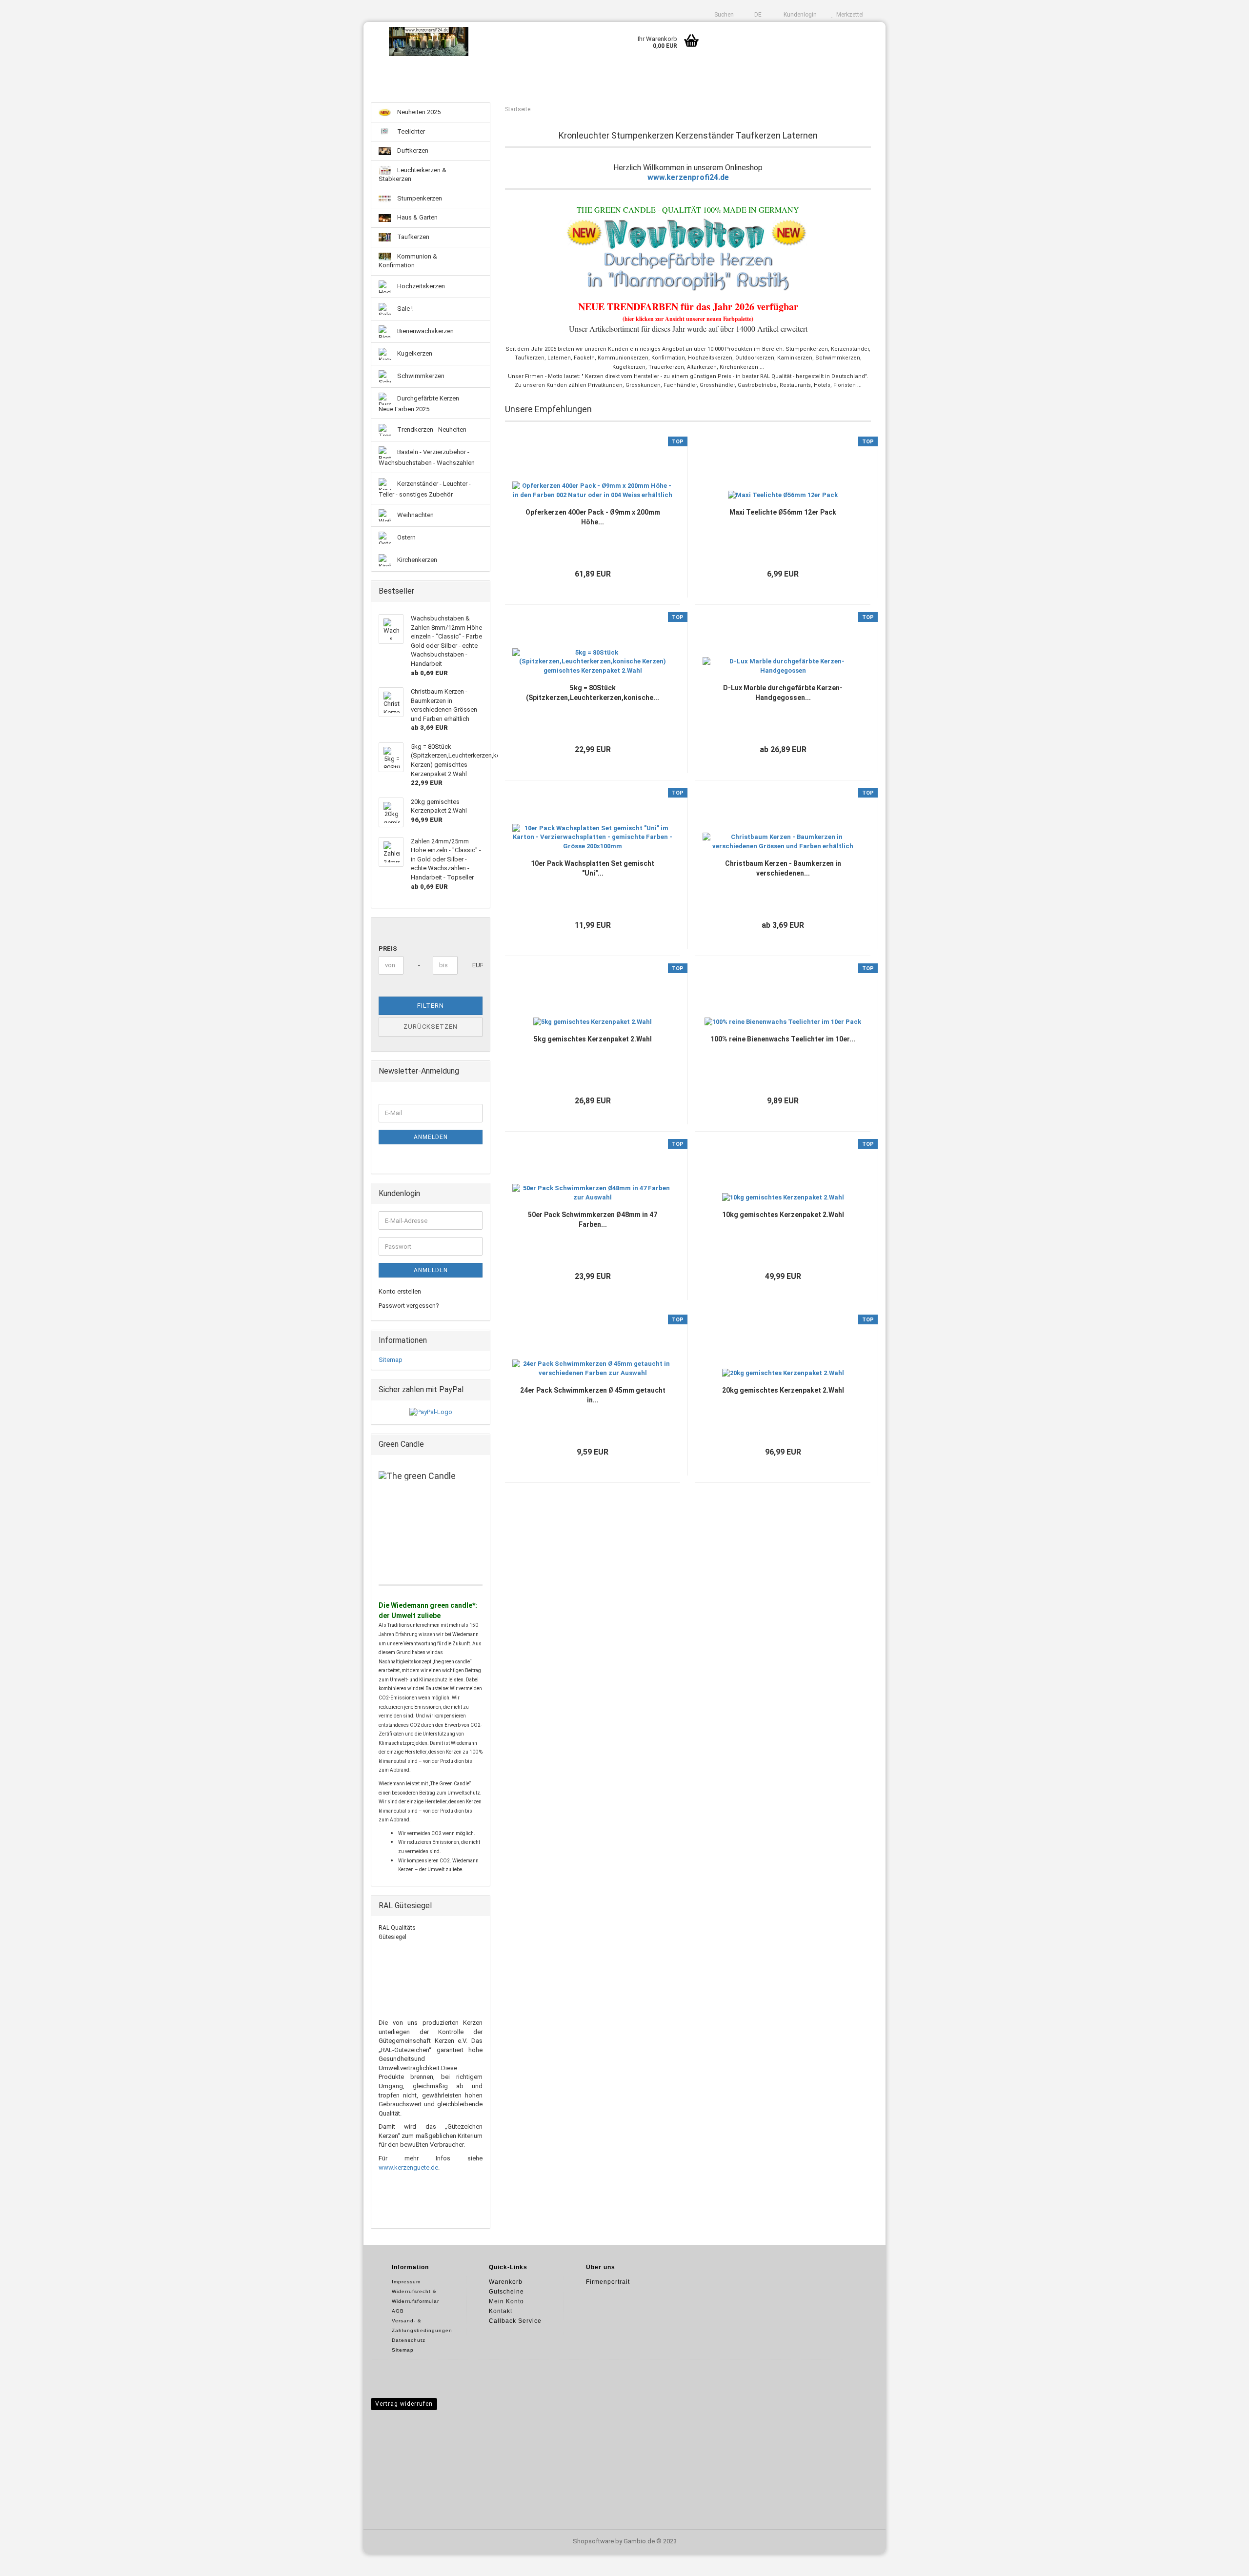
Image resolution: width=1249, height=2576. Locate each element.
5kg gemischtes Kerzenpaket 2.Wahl (593, 1039)
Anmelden (431, 1137)
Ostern (406, 537)
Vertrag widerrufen (404, 2404)
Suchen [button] (723, 15)
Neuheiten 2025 (418, 112)
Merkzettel (848, 15)
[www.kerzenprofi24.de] (429, 41)
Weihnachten (415, 515)
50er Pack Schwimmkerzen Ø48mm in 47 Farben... (593, 1219)
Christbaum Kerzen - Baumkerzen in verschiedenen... (783, 868)
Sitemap (391, 1360)
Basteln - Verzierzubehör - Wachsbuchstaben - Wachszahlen (427, 457)
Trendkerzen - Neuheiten (431, 429)
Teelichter (410, 131)
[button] (755, 15)
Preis (388, 949)
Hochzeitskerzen (420, 286)
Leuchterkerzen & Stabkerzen (413, 175)
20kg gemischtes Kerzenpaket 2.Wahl (783, 1390)
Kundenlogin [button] (799, 15)
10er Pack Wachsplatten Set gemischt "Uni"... (593, 868)
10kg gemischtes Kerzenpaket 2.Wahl (783, 1215)
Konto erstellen (400, 1291)
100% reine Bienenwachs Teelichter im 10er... (783, 1039)
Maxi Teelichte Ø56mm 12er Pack (783, 512)
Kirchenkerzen (416, 560)
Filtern (431, 1006)
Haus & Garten (417, 217)
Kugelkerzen (414, 353)
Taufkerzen (413, 237)
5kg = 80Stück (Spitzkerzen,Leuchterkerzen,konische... (593, 693)
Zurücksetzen (431, 1027)
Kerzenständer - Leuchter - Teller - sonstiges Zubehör (425, 489)
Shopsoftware (593, 2541)
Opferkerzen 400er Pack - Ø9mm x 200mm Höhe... (593, 517)
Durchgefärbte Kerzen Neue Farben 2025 (419, 404)
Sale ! (404, 309)
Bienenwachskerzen (425, 331)
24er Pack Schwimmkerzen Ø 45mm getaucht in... (593, 1395)
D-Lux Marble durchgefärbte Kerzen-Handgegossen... (783, 693)
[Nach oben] (1222, 2561)
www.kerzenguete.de (408, 2167)
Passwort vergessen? (409, 1306)
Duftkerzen (412, 150)
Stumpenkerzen (419, 198)
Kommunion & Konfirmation (408, 261)
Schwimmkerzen (420, 376)
